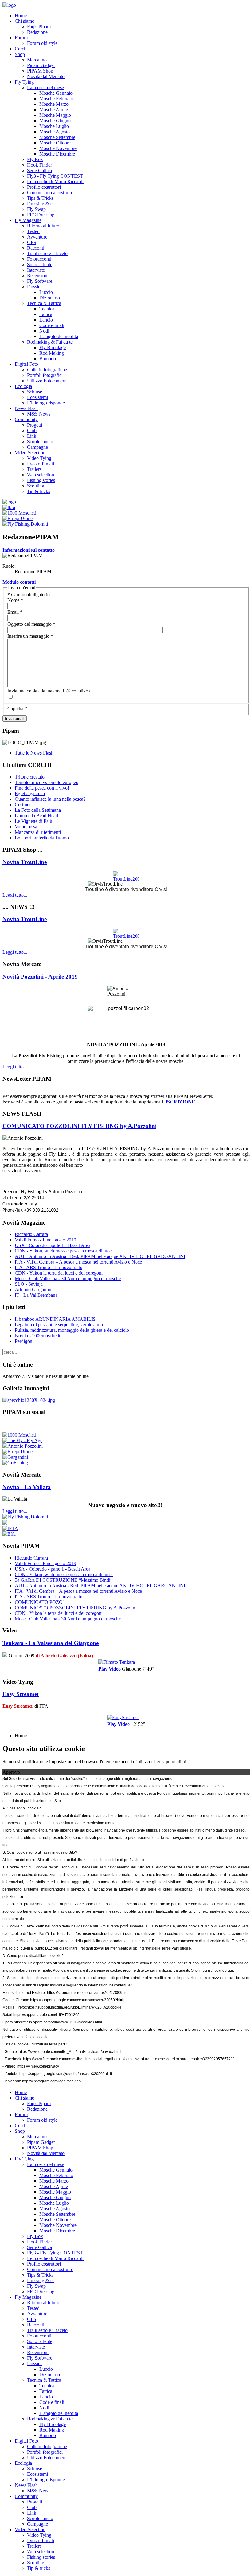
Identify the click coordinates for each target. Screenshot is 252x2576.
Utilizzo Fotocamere (47, 381)
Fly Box (35, 159)
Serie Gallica (39, 170)
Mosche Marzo (54, 104)
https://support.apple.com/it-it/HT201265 (46, 2015)
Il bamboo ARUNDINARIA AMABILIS (55, 1319)
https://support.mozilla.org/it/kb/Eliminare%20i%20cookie (74, 2007)
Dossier (34, 287)
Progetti (35, 425)
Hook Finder (39, 165)
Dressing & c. (40, 204)
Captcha (17, 709)
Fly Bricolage (53, 347)
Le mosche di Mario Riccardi (55, 181)
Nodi (44, 331)
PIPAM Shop (40, 71)
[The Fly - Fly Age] (22, 1440)
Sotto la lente (40, 264)
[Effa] (9, 1534)
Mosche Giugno (55, 121)
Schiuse (35, 392)
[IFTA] (10, 1528)
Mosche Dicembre (57, 154)
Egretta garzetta (30, 793)
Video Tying (39, 458)
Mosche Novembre (58, 148)
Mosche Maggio (55, 115)
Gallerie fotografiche (47, 370)
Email (15, 612)
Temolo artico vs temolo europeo (47, 782)
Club (32, 430)
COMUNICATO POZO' (39, 1602)
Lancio (46, 320)
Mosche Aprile (54, 110)
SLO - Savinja (29, 1284)
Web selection (41, 475)
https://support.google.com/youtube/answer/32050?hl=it (66, 2074)
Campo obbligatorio (29, 595)
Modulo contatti (19, 582)
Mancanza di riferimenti (38, 832)
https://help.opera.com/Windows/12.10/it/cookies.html (58, 2022)
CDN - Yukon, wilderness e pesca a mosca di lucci (64, 1251)
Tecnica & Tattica (44, 303)
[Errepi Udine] (18, 518)
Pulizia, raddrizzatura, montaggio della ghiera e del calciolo (72, 1330)
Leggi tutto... (15, 895)
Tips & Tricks (40, 198)
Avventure (37, 237)
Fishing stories (41, 480)
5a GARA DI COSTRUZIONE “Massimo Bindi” (64, 1580)
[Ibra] (9, 507)
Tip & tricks (39, 491)
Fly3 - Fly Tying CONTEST (55, 176)
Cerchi (21, 49)
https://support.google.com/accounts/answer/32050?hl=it (77, 2000)
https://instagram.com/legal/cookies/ (52, 2081)
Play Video (110, 1669)
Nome (15, 600)
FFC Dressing (41, 215)
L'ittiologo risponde (46, 403)
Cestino (22, 805)
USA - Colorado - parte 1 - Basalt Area (53, 1245)
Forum (21, 38)
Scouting (36, 486)
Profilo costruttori (44, 187)
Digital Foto (26, 364)
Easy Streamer (21, 1694)
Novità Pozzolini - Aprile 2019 (40, 977)
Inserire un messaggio (30, 636)
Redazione (37, 32)
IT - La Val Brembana (36, 1295)
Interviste (36, 270)
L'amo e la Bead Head (36, 816)
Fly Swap (36, 209)
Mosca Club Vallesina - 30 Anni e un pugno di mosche (68, 1278)
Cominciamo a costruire (50, 193)
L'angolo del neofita (59, 336)
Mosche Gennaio (56, 93)
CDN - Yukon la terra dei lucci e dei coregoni (59, 1273)
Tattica (46, 314)
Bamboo (48, 359)
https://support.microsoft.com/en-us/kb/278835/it (87, 1993)
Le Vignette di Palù (33, 821)
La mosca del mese (45, 87)
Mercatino (37, 60)
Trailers (34, 469)
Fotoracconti (39, 259)
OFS (32, 242)
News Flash (26, 408)
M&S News (39, 414)
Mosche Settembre (57, 137)
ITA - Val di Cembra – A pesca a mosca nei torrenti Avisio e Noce (78, 1262)
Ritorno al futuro (43, 226)
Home (21, 16)
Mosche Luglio (54, 126)
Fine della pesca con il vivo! (42, 788)
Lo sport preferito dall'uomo (42, 838)
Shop (20, 54)
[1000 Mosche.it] (20, 513)
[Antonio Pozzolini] (23, 1446)
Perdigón (24, 1341)
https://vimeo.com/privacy (38, 2066)
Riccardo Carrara (31, 1234)
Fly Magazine (28, 220)
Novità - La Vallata (27, 1487)
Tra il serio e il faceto (47, 253)
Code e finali (52, 325)
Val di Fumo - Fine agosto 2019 (45, 1240)
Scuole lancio (40, 442)
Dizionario (50, 298)
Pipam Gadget (41, 65)
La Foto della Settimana (38, 810)
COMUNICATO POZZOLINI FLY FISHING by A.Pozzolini (79, 1126)
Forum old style (42, 43)
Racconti (36, 248)
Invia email (15, 718)
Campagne (37, 447)
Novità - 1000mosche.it (37, 1336)
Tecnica (47, 309)
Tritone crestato (30, 777)
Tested (33, 231)
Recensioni (38, 276)
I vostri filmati (41, 464)
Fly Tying (24, 82)
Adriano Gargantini (34, 1290)
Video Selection (30, 453)
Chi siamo (25, 21)
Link (32, 436)
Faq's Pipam (39, 27)
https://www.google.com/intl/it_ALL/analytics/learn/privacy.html (70, 2052)
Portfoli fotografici (45, 375)
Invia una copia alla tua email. (36, 691)
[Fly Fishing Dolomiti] (25, 524)
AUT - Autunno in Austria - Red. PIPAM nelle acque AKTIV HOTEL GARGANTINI (100, 1256)
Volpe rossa (26, 827)
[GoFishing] (15, 1463)
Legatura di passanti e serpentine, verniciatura (59, 1325)
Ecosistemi (37, 397)
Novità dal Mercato (46, 76)
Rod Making (52, 353)
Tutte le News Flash (34, 753)
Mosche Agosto (55, 132)
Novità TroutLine (25, 862)
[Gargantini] (15, 1457)
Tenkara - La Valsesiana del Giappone (51, 1643)
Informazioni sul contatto (29, 550)
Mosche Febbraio (56, 99)
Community (26, 419)
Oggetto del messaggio (31, 624)
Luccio (46, 292)
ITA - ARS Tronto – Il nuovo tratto (49, 1267)
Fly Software (40, 281)
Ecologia (23, 386)
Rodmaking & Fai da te (50, 342)
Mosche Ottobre (55, 143)
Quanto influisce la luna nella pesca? (50, 799)
